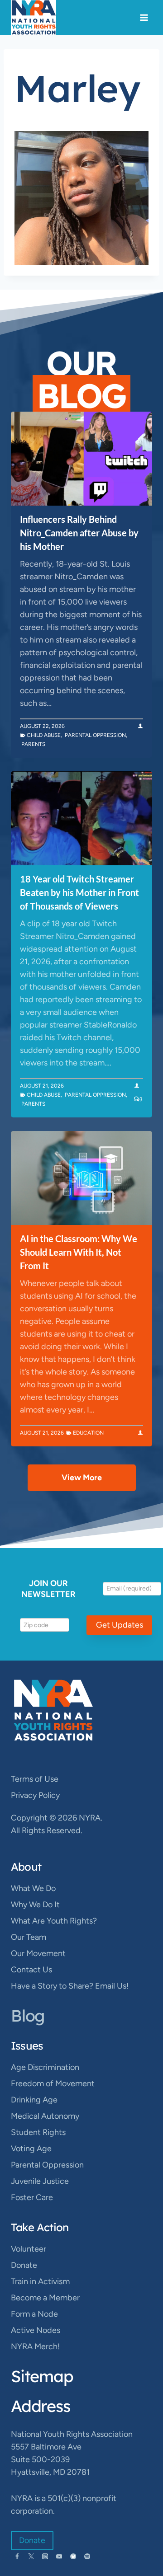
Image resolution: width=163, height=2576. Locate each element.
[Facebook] (17, 2556)
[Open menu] (144, 17)
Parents (33, 744)
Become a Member (45, 2298)
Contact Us (31, 1970)
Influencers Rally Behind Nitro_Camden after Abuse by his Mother (79, 533)
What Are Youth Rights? (54, 1921)
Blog (28, 2015)
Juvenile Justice (40, 2181)
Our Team (29, 1937)
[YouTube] (59, 2556)
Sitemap (42, 2376)
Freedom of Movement (53, 2083)
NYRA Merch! (35, 2346)
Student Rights (38, 2132)
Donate (24, 2265)
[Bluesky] (73, 2556)
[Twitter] (31, 2556)
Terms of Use (35, 1779)
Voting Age (31, 2149)
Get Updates (120, 1625)
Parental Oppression (95, 735)
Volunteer (29, 2249)
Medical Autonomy (45, 2116)
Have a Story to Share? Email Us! (70, 1986)
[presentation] (81, 459)
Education (88, 1433)
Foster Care (32, 2197)
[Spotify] (87, 2556)
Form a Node (34, 2314)
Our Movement (38, 1953)
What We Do (33, 1888)
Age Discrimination (45, 2067)
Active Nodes (36, 2330)
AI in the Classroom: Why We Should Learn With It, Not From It (79, 1252)
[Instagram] (45, 2556)
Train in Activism (40, 2281)
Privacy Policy (35, 1795)
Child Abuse (44, 735)
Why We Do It (35, 1905)
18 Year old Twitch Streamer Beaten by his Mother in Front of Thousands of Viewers (79, 892)
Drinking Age (34, 2100)
